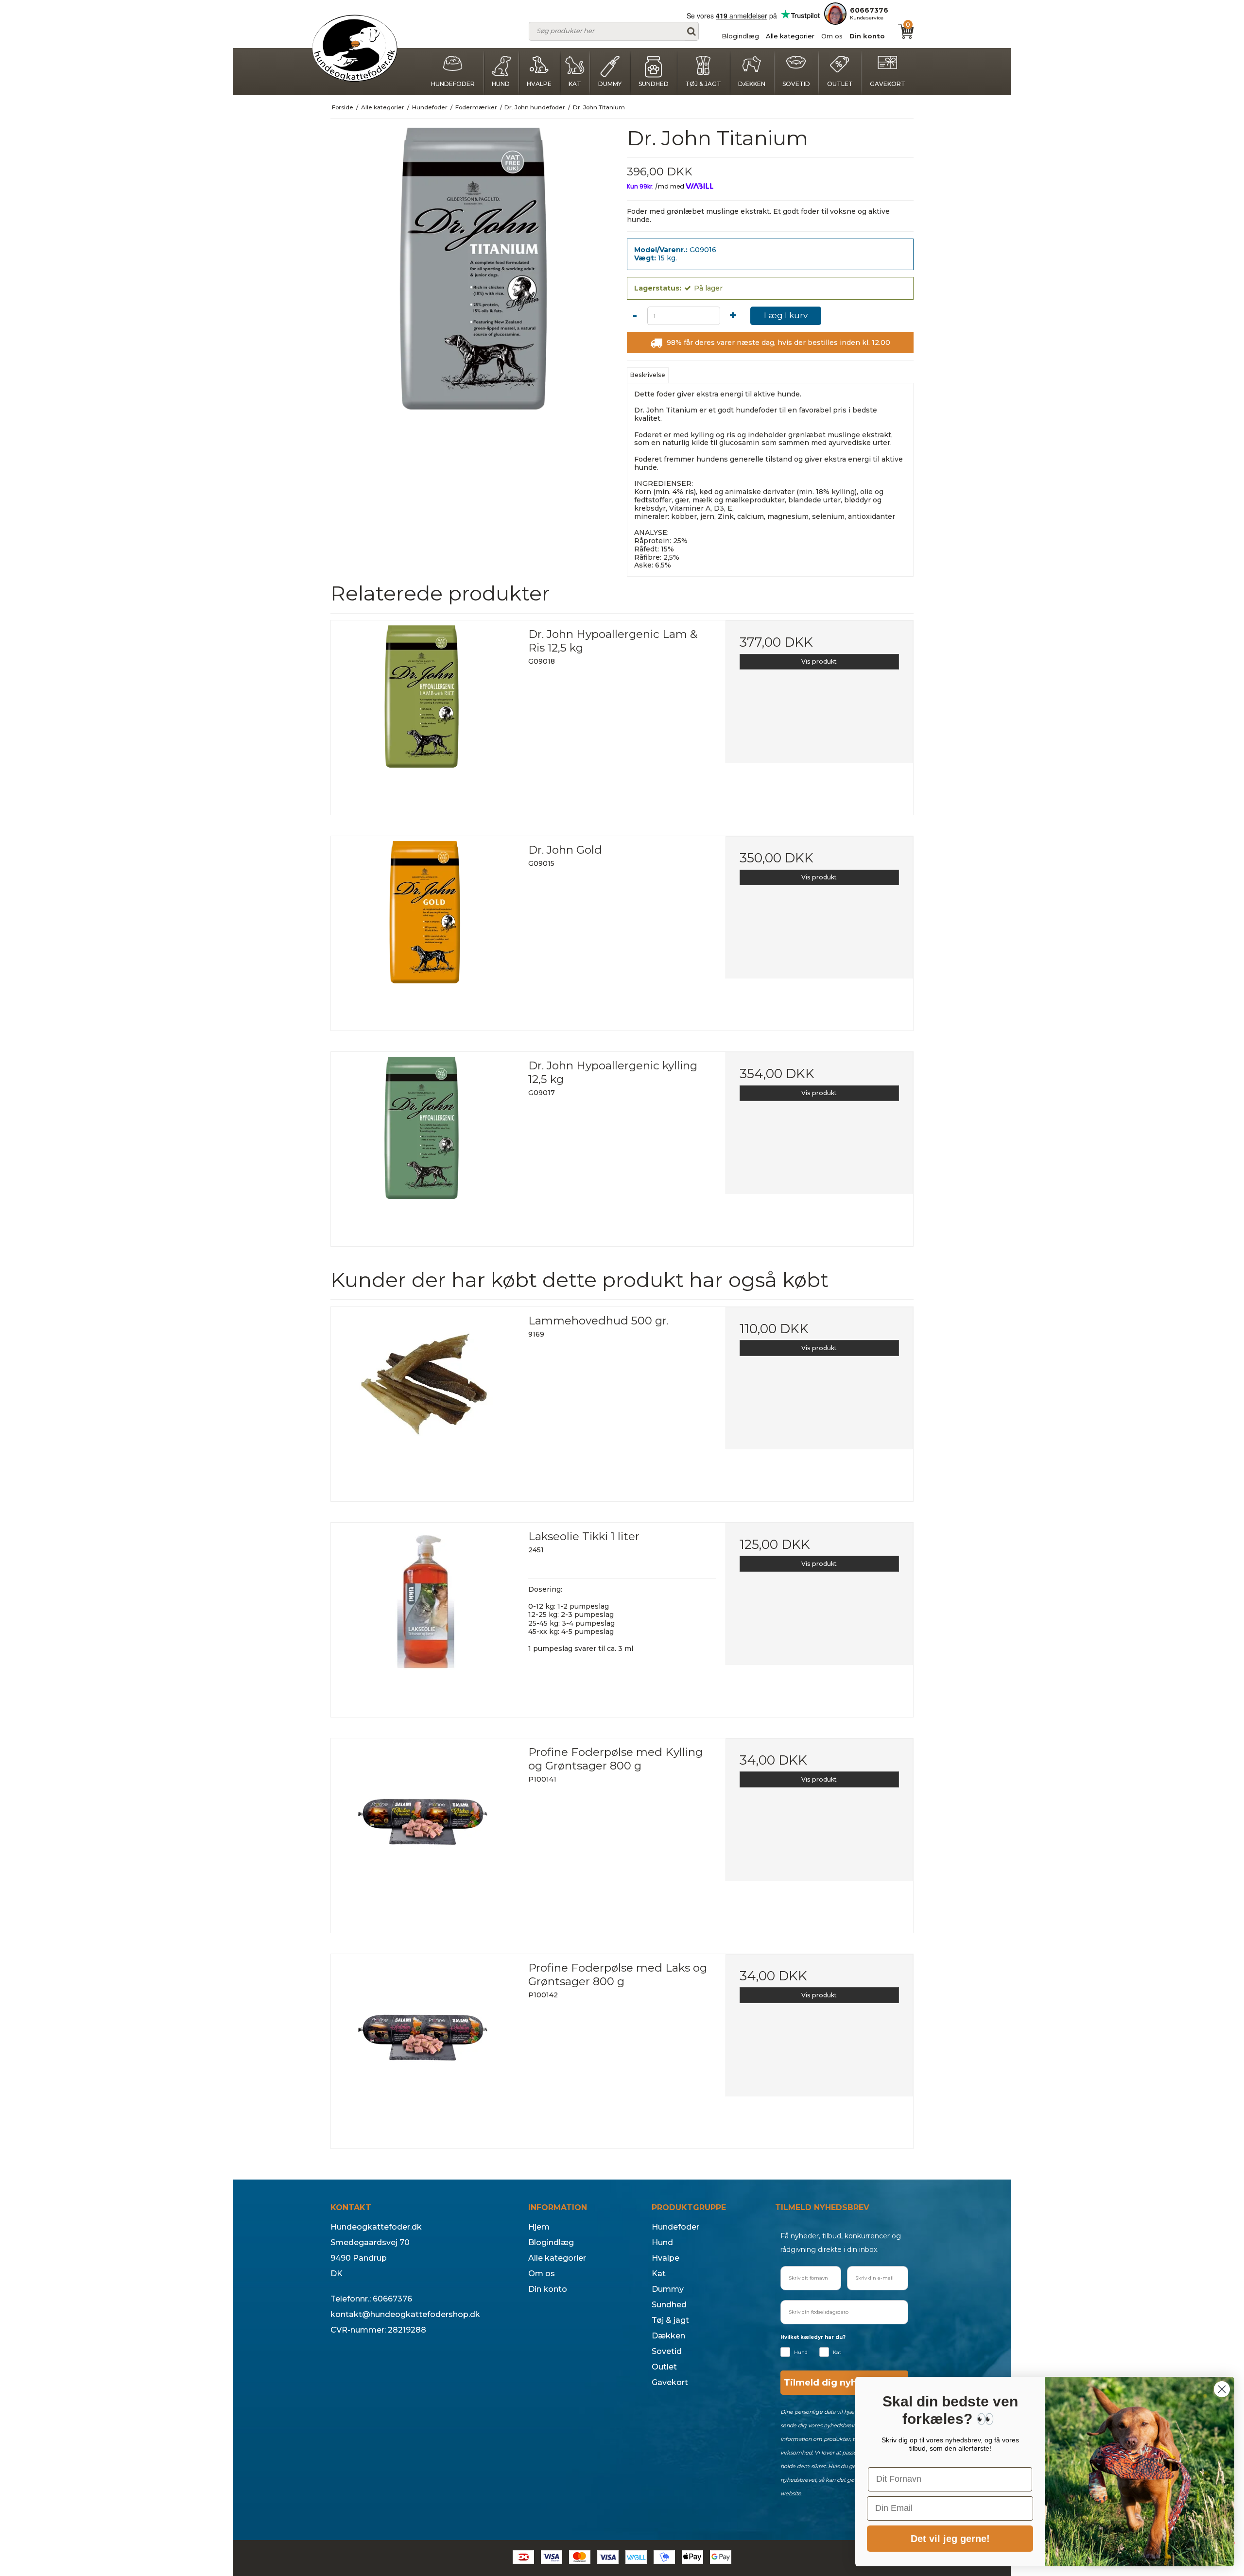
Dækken (752, 84)
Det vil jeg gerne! (950, 2539)
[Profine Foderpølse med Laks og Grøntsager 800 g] (425, 2048)
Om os (832, 36)
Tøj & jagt (703, 84)
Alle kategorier (790, 36)
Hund (501, 84)
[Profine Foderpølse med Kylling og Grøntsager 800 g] (425, 1832)
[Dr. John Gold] (425, 930)
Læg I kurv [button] (786, 315)
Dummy (610, 84)
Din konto (867, 36)
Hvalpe (539, 84)
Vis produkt (819, 661)
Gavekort (888, 84)
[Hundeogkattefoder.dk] (354, 48)
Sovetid (796, 84)
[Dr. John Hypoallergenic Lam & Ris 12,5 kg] (425, 714)
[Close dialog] (1222, 2389)
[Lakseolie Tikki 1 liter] (425, 1616)
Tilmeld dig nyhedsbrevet (844, 2383)
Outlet (840, 84)
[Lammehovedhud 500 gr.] (425, 1401)
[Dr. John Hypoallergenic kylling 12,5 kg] (425, 1146)
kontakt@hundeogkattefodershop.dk (405, 2314)
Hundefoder (453, 84)
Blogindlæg (740, 36)
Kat (575, 84)
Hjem (539, 2227)
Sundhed (654, 84)
